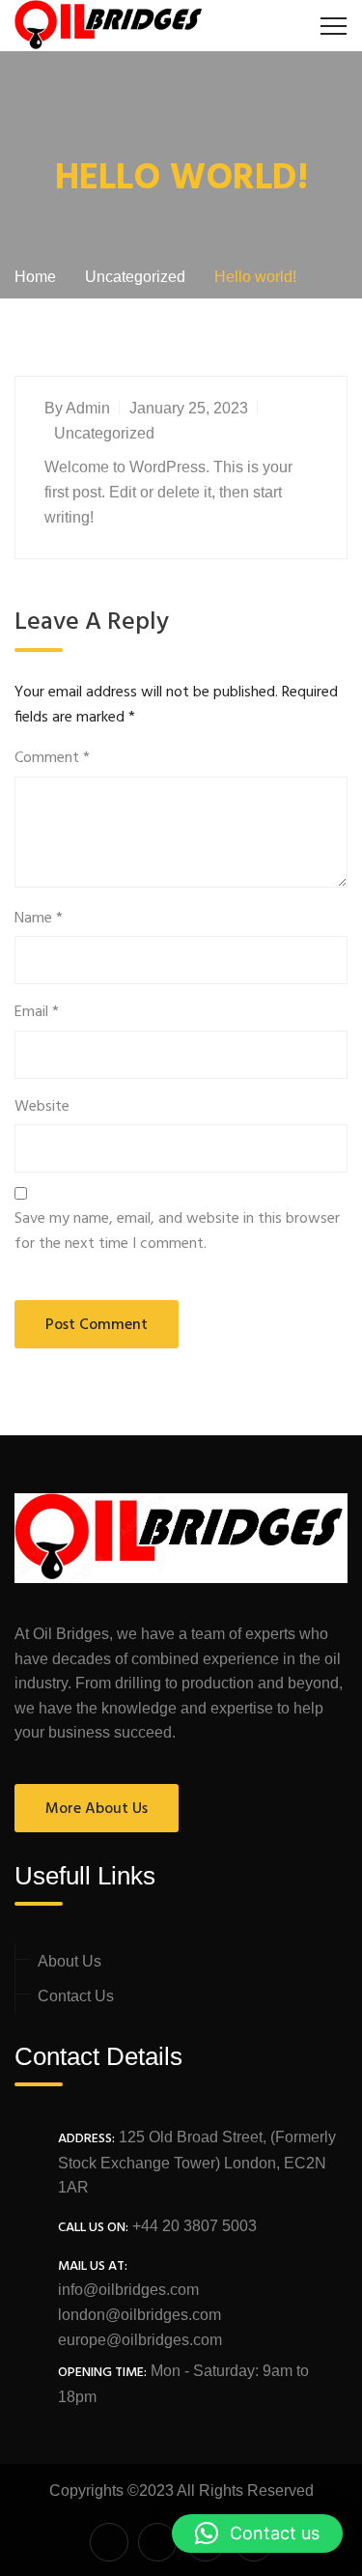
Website (42, 1107)
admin (88, 408)
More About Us (97, 1809)
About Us (70, 1961)
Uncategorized (104, 433)
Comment (52, 759)
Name (39, 919)
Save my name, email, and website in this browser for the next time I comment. (177, 1232)
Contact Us (76, 1996)
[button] (257, 2534)
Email (37, 1013)
